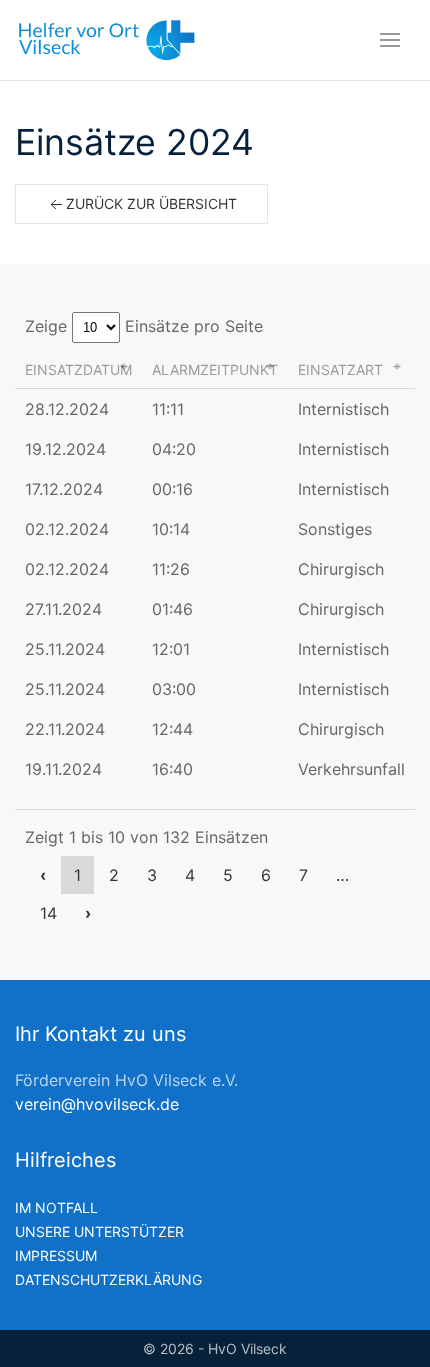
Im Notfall (56, 1207)
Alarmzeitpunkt (215, 369)
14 (48, 913)
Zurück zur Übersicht (151, 203)
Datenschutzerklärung (108, 1279)
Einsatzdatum (78, 369)
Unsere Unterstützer (99, 1231)
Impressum (56, 1255)
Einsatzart (340, 369)
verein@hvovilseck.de (97, 1104)
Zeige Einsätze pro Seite (144, 326)
